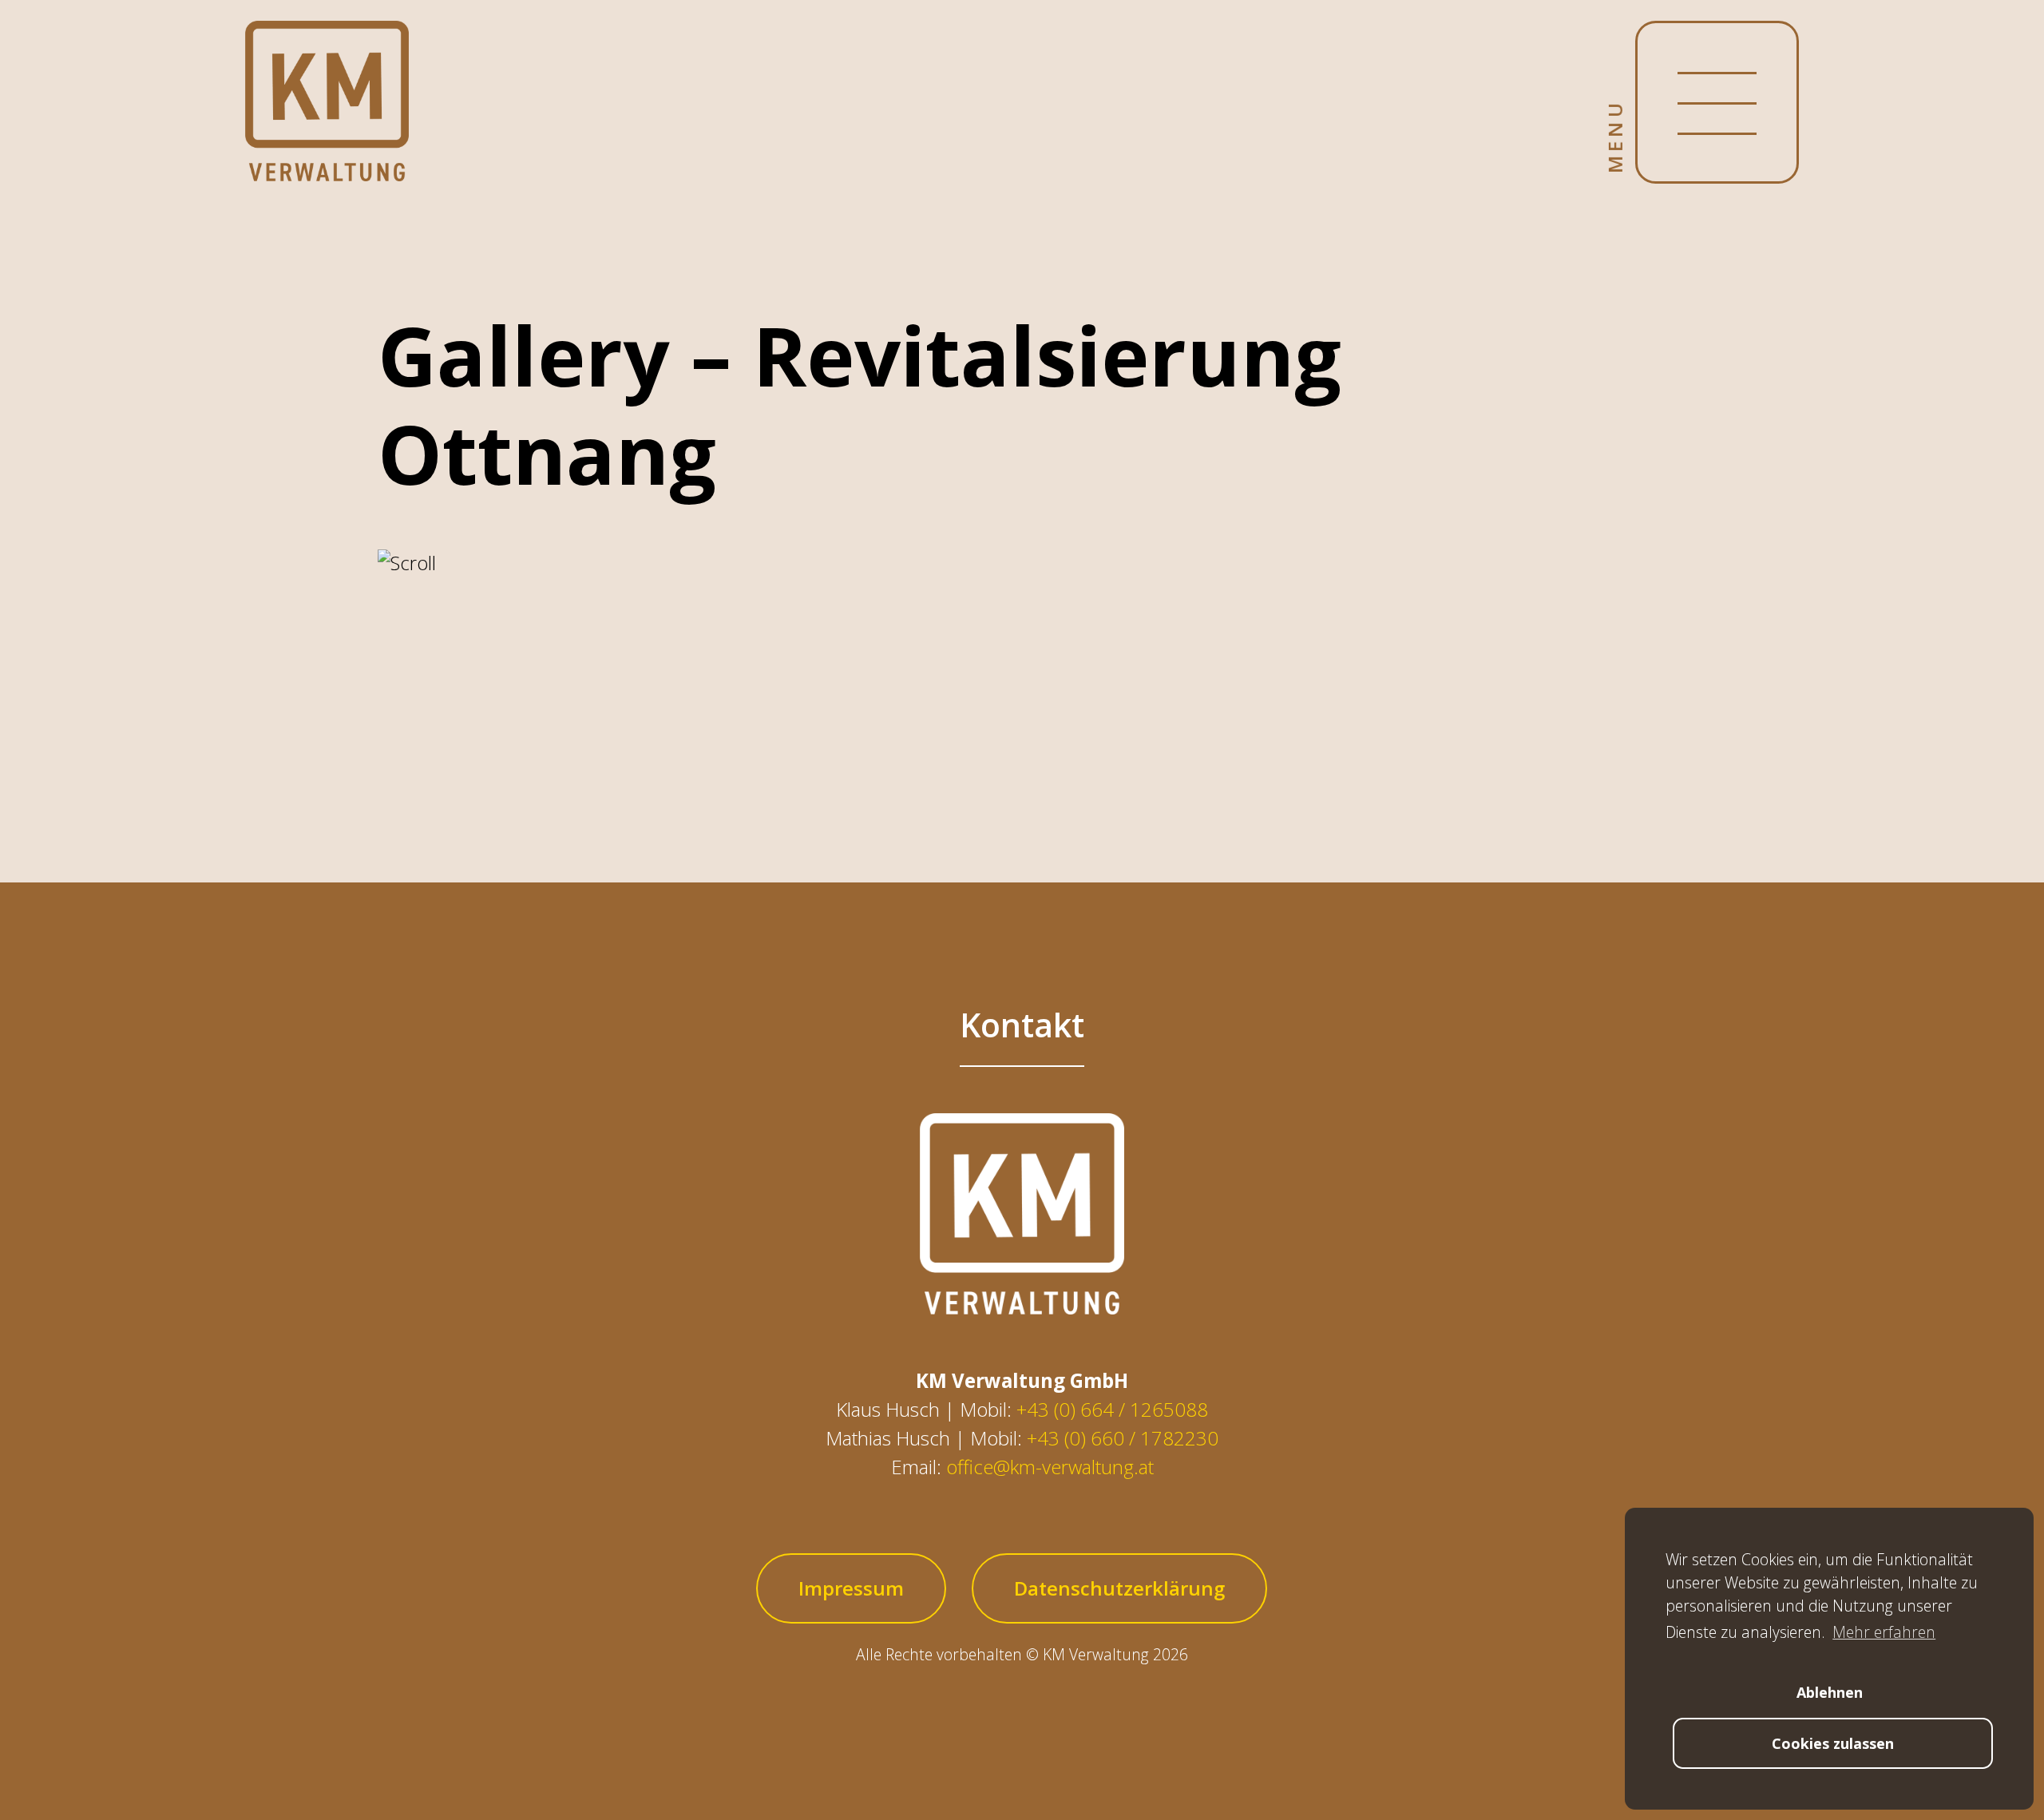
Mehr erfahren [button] (1884, 1632)
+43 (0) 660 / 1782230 (1123, 1438)
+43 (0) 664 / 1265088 (1112, 1409)
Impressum (851, 1588)
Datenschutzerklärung (1119, 1588)
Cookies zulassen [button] (1833, 1743)
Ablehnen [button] (1830, 1692)
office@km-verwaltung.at (1050, 1467)
